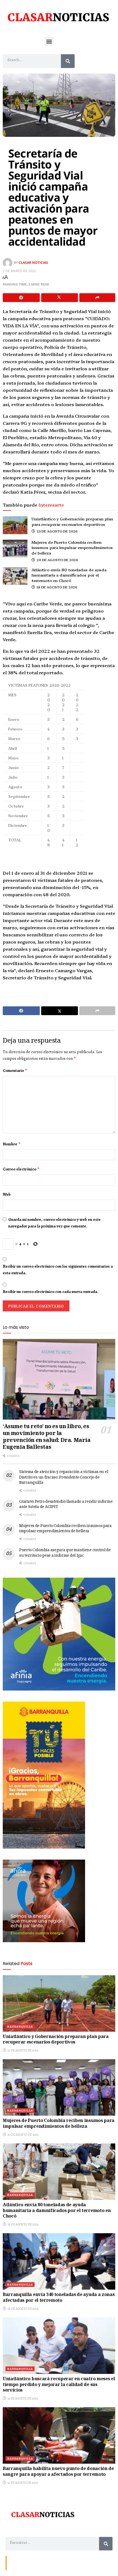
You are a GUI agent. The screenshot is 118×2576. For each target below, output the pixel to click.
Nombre (12, 1144)
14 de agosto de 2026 (22, 2398)
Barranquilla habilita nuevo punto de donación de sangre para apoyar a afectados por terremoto (58, 2472)
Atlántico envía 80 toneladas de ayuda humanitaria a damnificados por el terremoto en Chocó (69, 575)
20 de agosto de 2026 (57, 560)
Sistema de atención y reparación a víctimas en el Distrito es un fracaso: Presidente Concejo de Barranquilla (64, 1478)
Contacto (16, 2563)
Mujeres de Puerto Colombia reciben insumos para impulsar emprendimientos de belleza (72, 547)
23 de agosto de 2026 (57, 531)
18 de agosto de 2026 (57, 587)
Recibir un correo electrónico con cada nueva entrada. (50, 1292)
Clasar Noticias (33, 263)
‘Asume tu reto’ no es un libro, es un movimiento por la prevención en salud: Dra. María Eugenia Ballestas (47, 1437)
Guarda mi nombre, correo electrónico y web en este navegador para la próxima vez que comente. (54, 1223)
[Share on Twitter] (60, 298)
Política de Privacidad (73, 2563)
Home (48, 2563)
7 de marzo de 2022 (19, 271)
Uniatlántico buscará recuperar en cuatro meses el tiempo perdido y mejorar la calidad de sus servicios (59, 2385)
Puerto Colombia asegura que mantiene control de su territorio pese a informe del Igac (65, 1553)
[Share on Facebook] (21, 298)
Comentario (15, 1070)
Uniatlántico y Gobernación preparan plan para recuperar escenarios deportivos (72, 521)
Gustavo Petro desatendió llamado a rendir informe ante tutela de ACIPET (66, 1505)
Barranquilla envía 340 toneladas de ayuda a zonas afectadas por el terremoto (59, 2298)
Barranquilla (20, 2027)
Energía (33, 2563)
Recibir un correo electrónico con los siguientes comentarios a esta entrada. (58, 1270)
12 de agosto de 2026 (22, 2483)
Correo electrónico (21, 1169)
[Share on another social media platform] (97, 298)
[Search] (68, 61)
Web (7, 1194)
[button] (49, 41)
